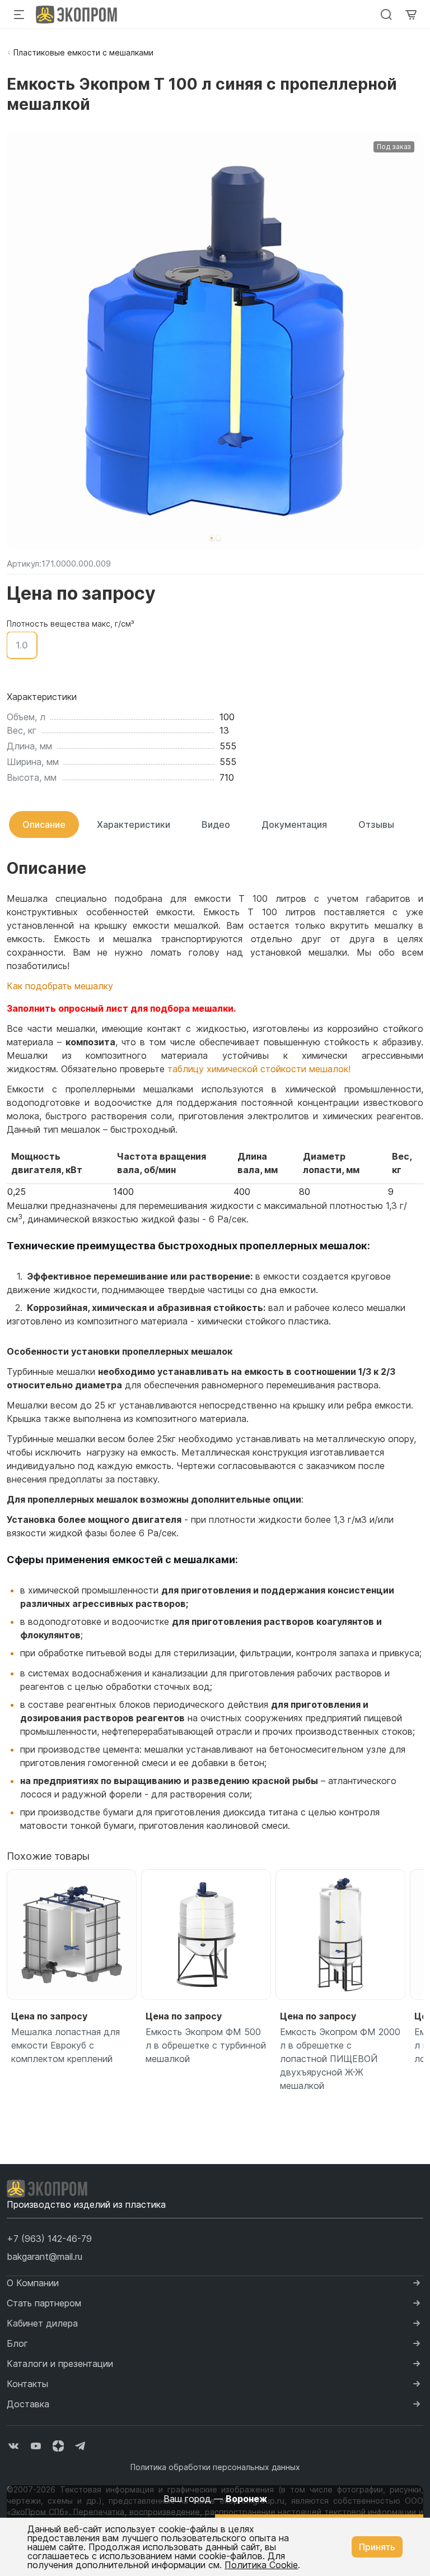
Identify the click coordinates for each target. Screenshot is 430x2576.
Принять (377, 2547)
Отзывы (376, 824)
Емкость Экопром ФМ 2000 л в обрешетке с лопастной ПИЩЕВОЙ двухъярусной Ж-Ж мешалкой (340, 2059)
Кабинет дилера (42, 2323)
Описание (44, 824)
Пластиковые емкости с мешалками (83, 52)
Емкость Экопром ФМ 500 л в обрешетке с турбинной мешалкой (206, 2045)
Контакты (27, 2384)
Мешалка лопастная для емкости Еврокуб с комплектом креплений (66, 2045)
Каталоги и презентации (60, 2364)
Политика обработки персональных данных (215, 2467)
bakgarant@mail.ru (45, 2257)
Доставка (28, 2404)
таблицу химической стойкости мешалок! (259, 1069)
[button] (212, 538)
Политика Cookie (261, 2565)
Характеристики (134, 824)
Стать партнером (44, 2303)
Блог (17, 2343)
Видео (216, 824)
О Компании (33, 2283)
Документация (294, 824)
